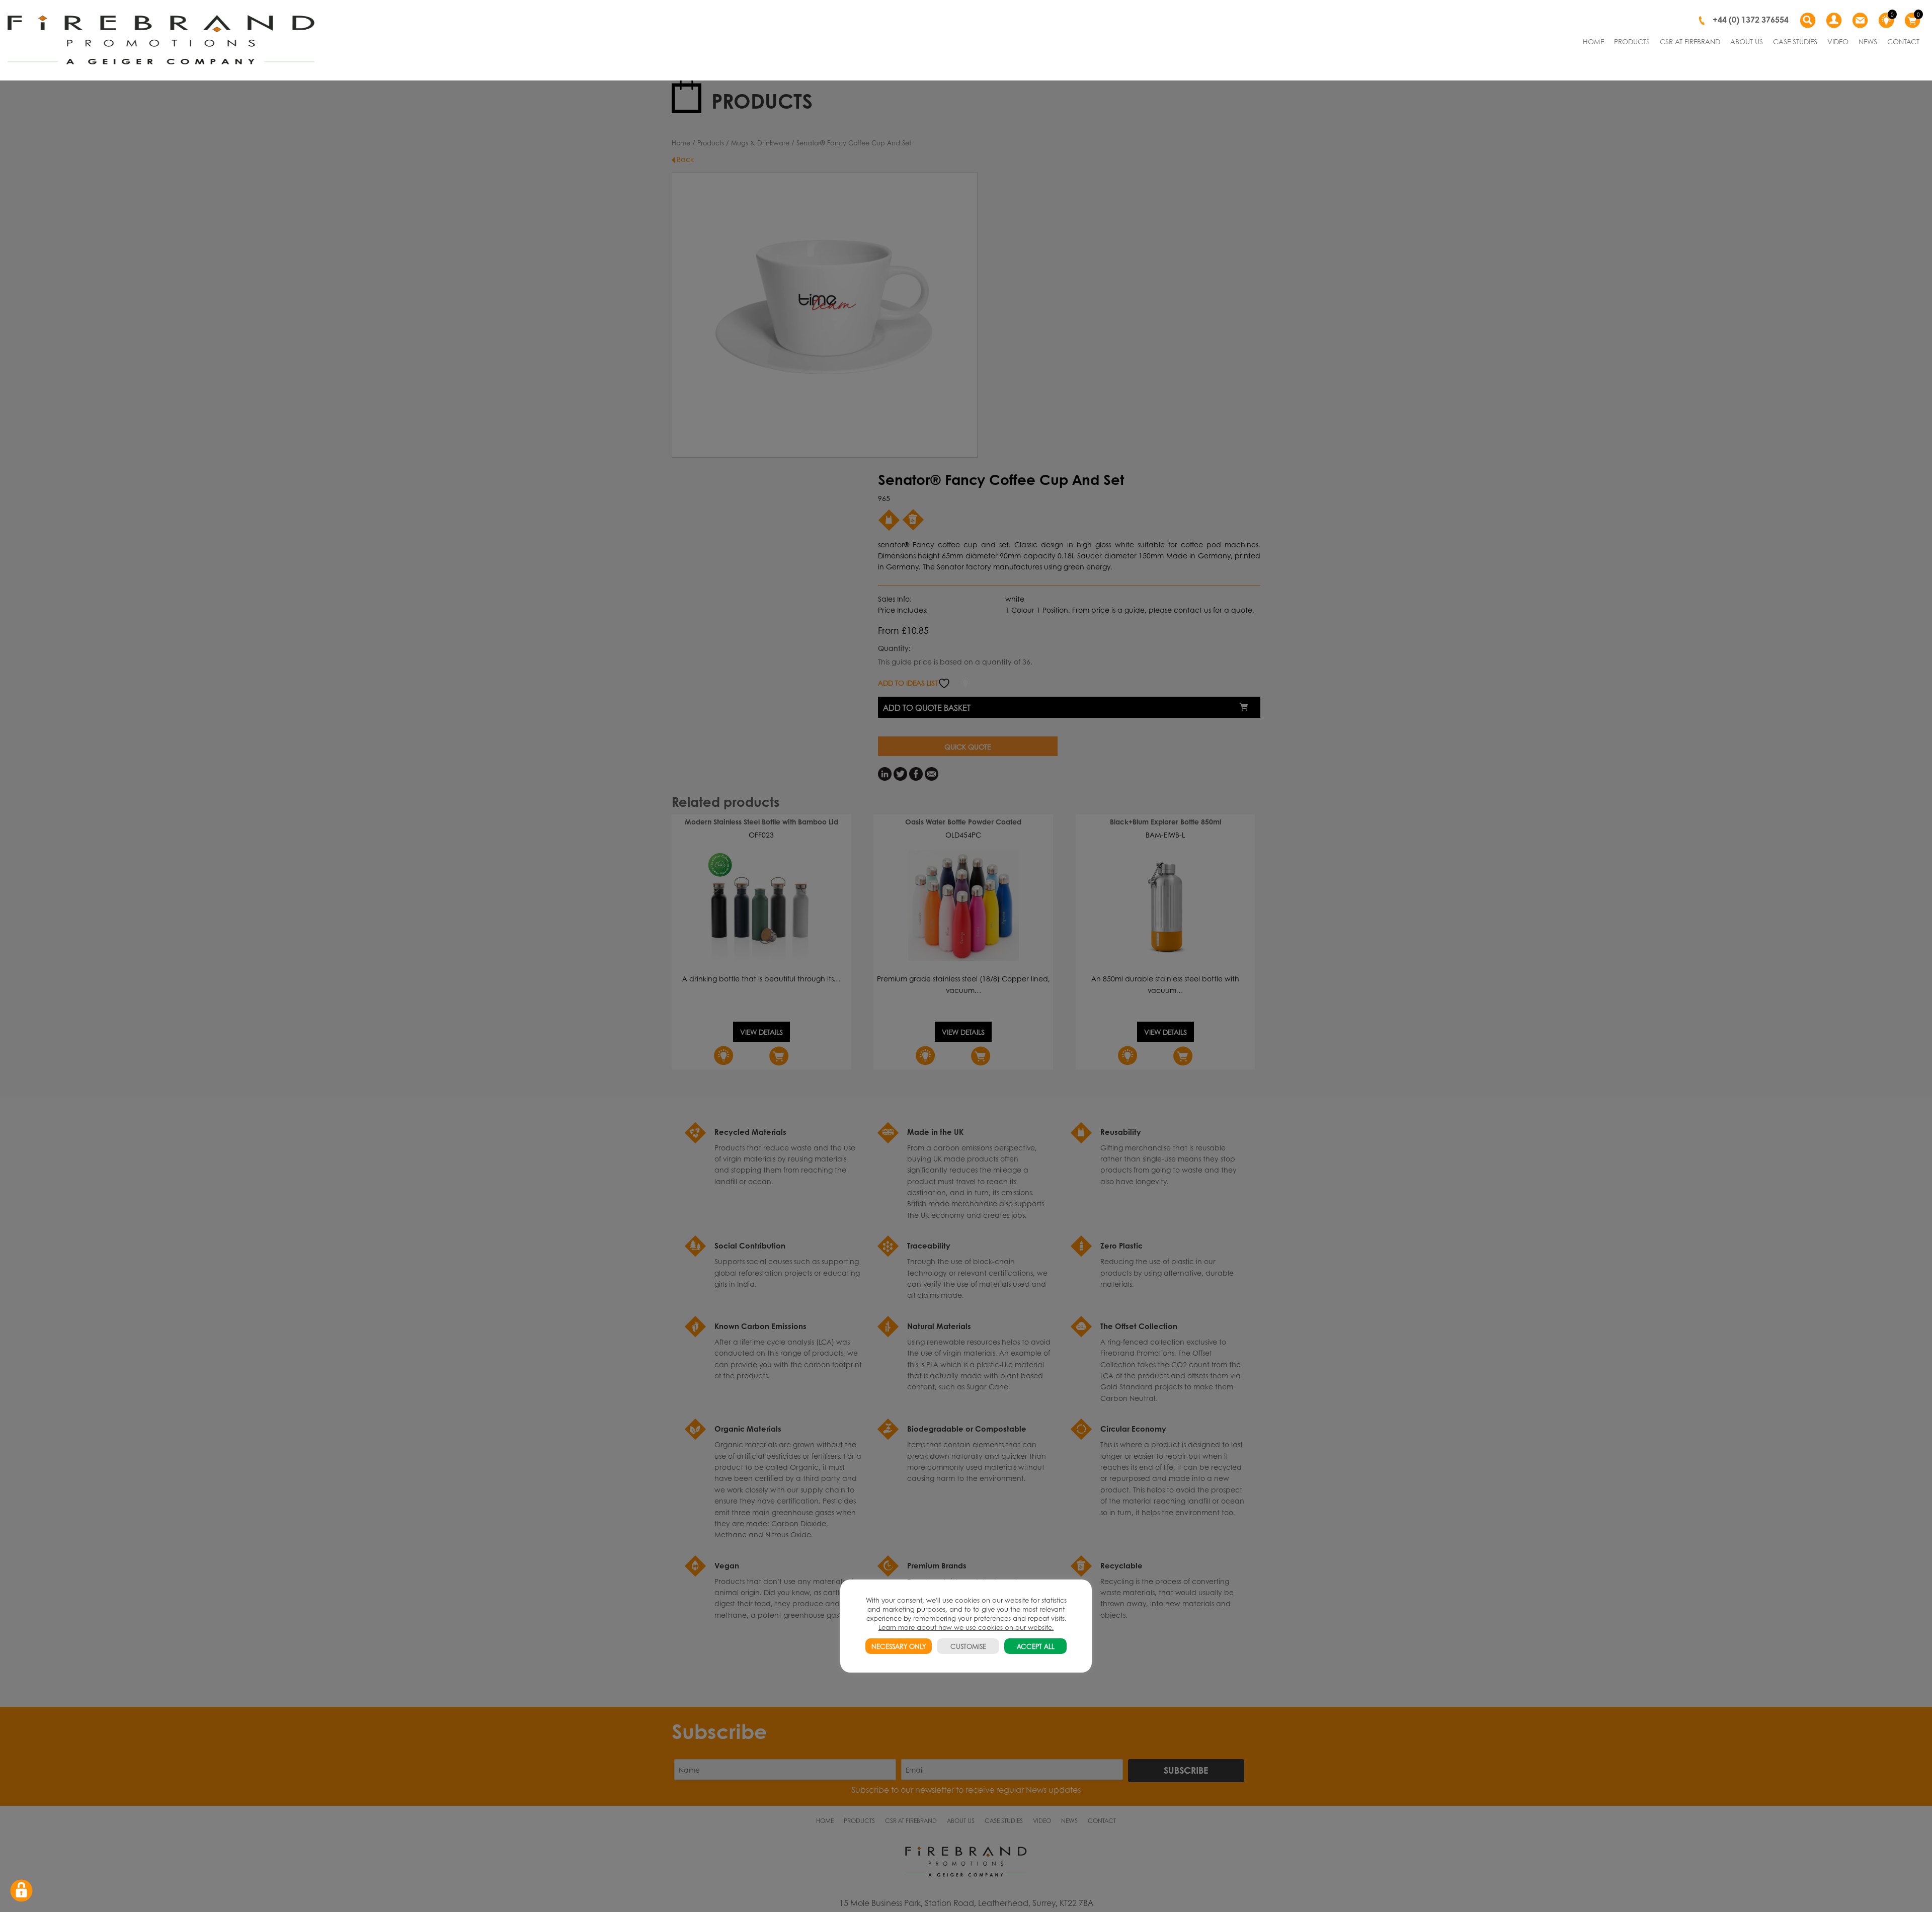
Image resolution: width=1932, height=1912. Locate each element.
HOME (1593, 41)
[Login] (1834, 21)
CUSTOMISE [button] (968, 1646)
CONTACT (1903, 41)
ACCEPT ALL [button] (1036, 1646)
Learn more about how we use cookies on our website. (966, 1627)
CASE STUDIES (1795, 41)
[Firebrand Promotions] (161, 40)
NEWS (1868, 41)
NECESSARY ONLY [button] (899, 1646)
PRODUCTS (1632, 41)
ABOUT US (1747, 41)
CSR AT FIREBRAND (1690, 41)
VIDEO (1838, 41)
